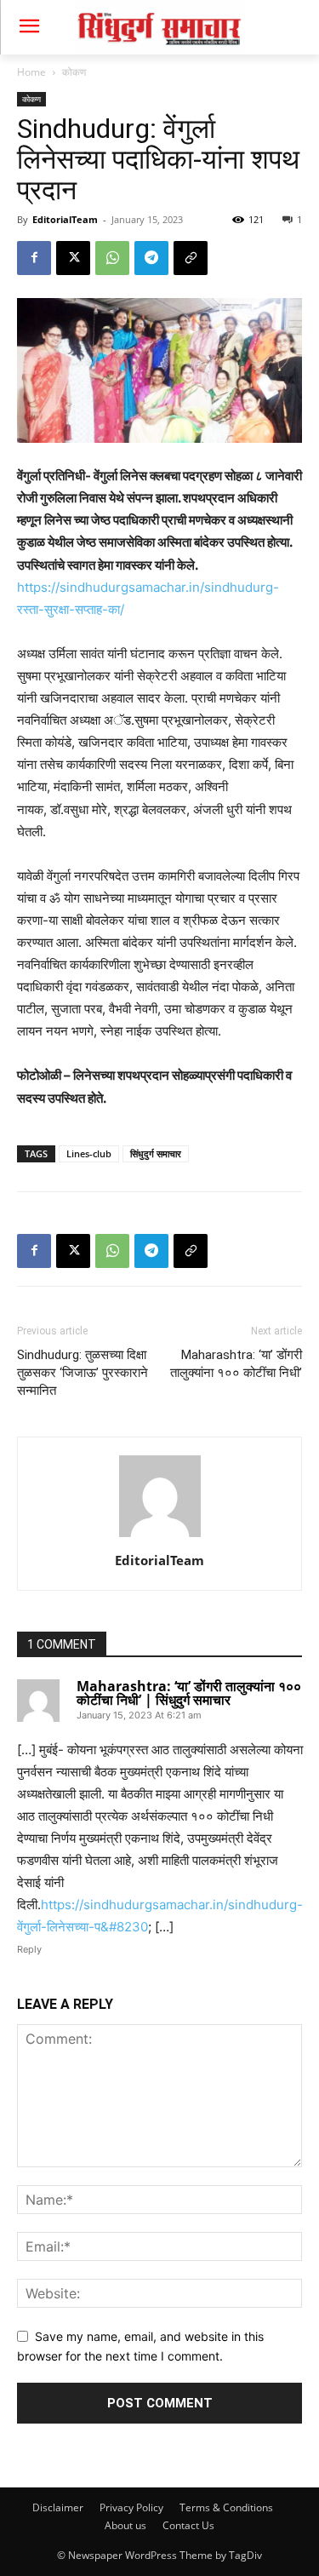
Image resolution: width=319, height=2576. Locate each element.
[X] (73, 258)
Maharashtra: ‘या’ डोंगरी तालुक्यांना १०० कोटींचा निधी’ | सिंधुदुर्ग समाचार (189, 1693)
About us (125, 2525)
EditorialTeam (65, 219)
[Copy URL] (191, 258)
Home (31, 72)
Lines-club (89, 1153)
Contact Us (188, 2525)
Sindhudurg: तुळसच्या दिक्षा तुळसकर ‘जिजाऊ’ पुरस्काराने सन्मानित (83, 1373)
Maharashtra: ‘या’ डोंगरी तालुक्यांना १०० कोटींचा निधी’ (236, 1364)
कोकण (74, 72)
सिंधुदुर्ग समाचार (156, 1153)
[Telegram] (151, 258)
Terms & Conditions (226, 2507)
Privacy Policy (131, 2507)
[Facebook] (34, 258)
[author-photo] (160, 1537)
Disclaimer (58, 2507)
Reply (29, 1949)
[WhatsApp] (112, 258)
